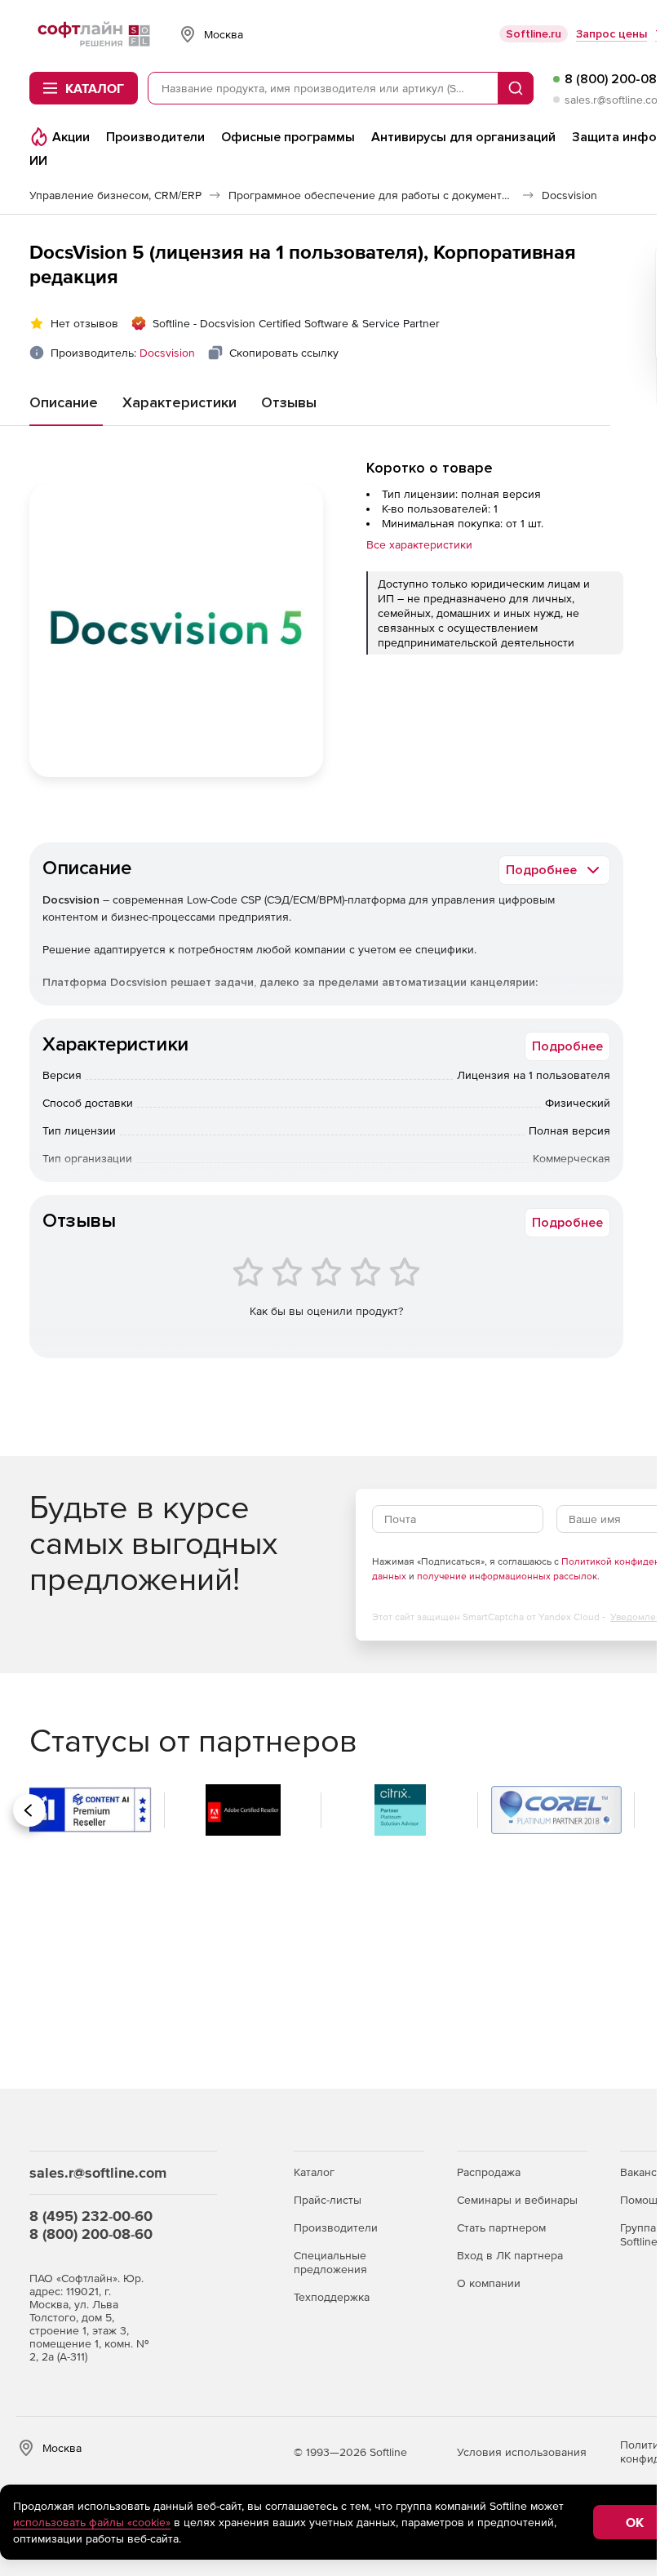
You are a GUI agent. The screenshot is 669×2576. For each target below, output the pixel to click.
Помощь (642, 2200)
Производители (336, 2227)
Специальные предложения (330, 2262)
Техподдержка (332, 2297)
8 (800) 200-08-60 (91, 2234)
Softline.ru (534, 34)
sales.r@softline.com (616, 100)
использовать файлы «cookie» (92, 2522)
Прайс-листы (328, 2200)
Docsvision (167, 353)
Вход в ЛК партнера (510, 2255)
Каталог (314, 2172)
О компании (489, 2283)
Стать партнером (501, 2227)
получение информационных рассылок (507, 1576)
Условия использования (522, 2452)
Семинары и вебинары (517, 2200)
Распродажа (489, 2172)
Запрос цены (611, 34)
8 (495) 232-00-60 (91, 2216)
